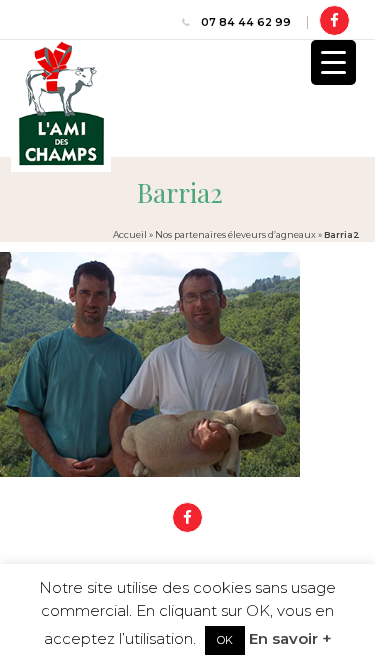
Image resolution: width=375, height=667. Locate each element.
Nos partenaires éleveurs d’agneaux (235, 234)
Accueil (130, 234)
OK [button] (225, 640)
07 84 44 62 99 (246, 22)
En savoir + (290, 638)
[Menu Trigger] (333, 62)
